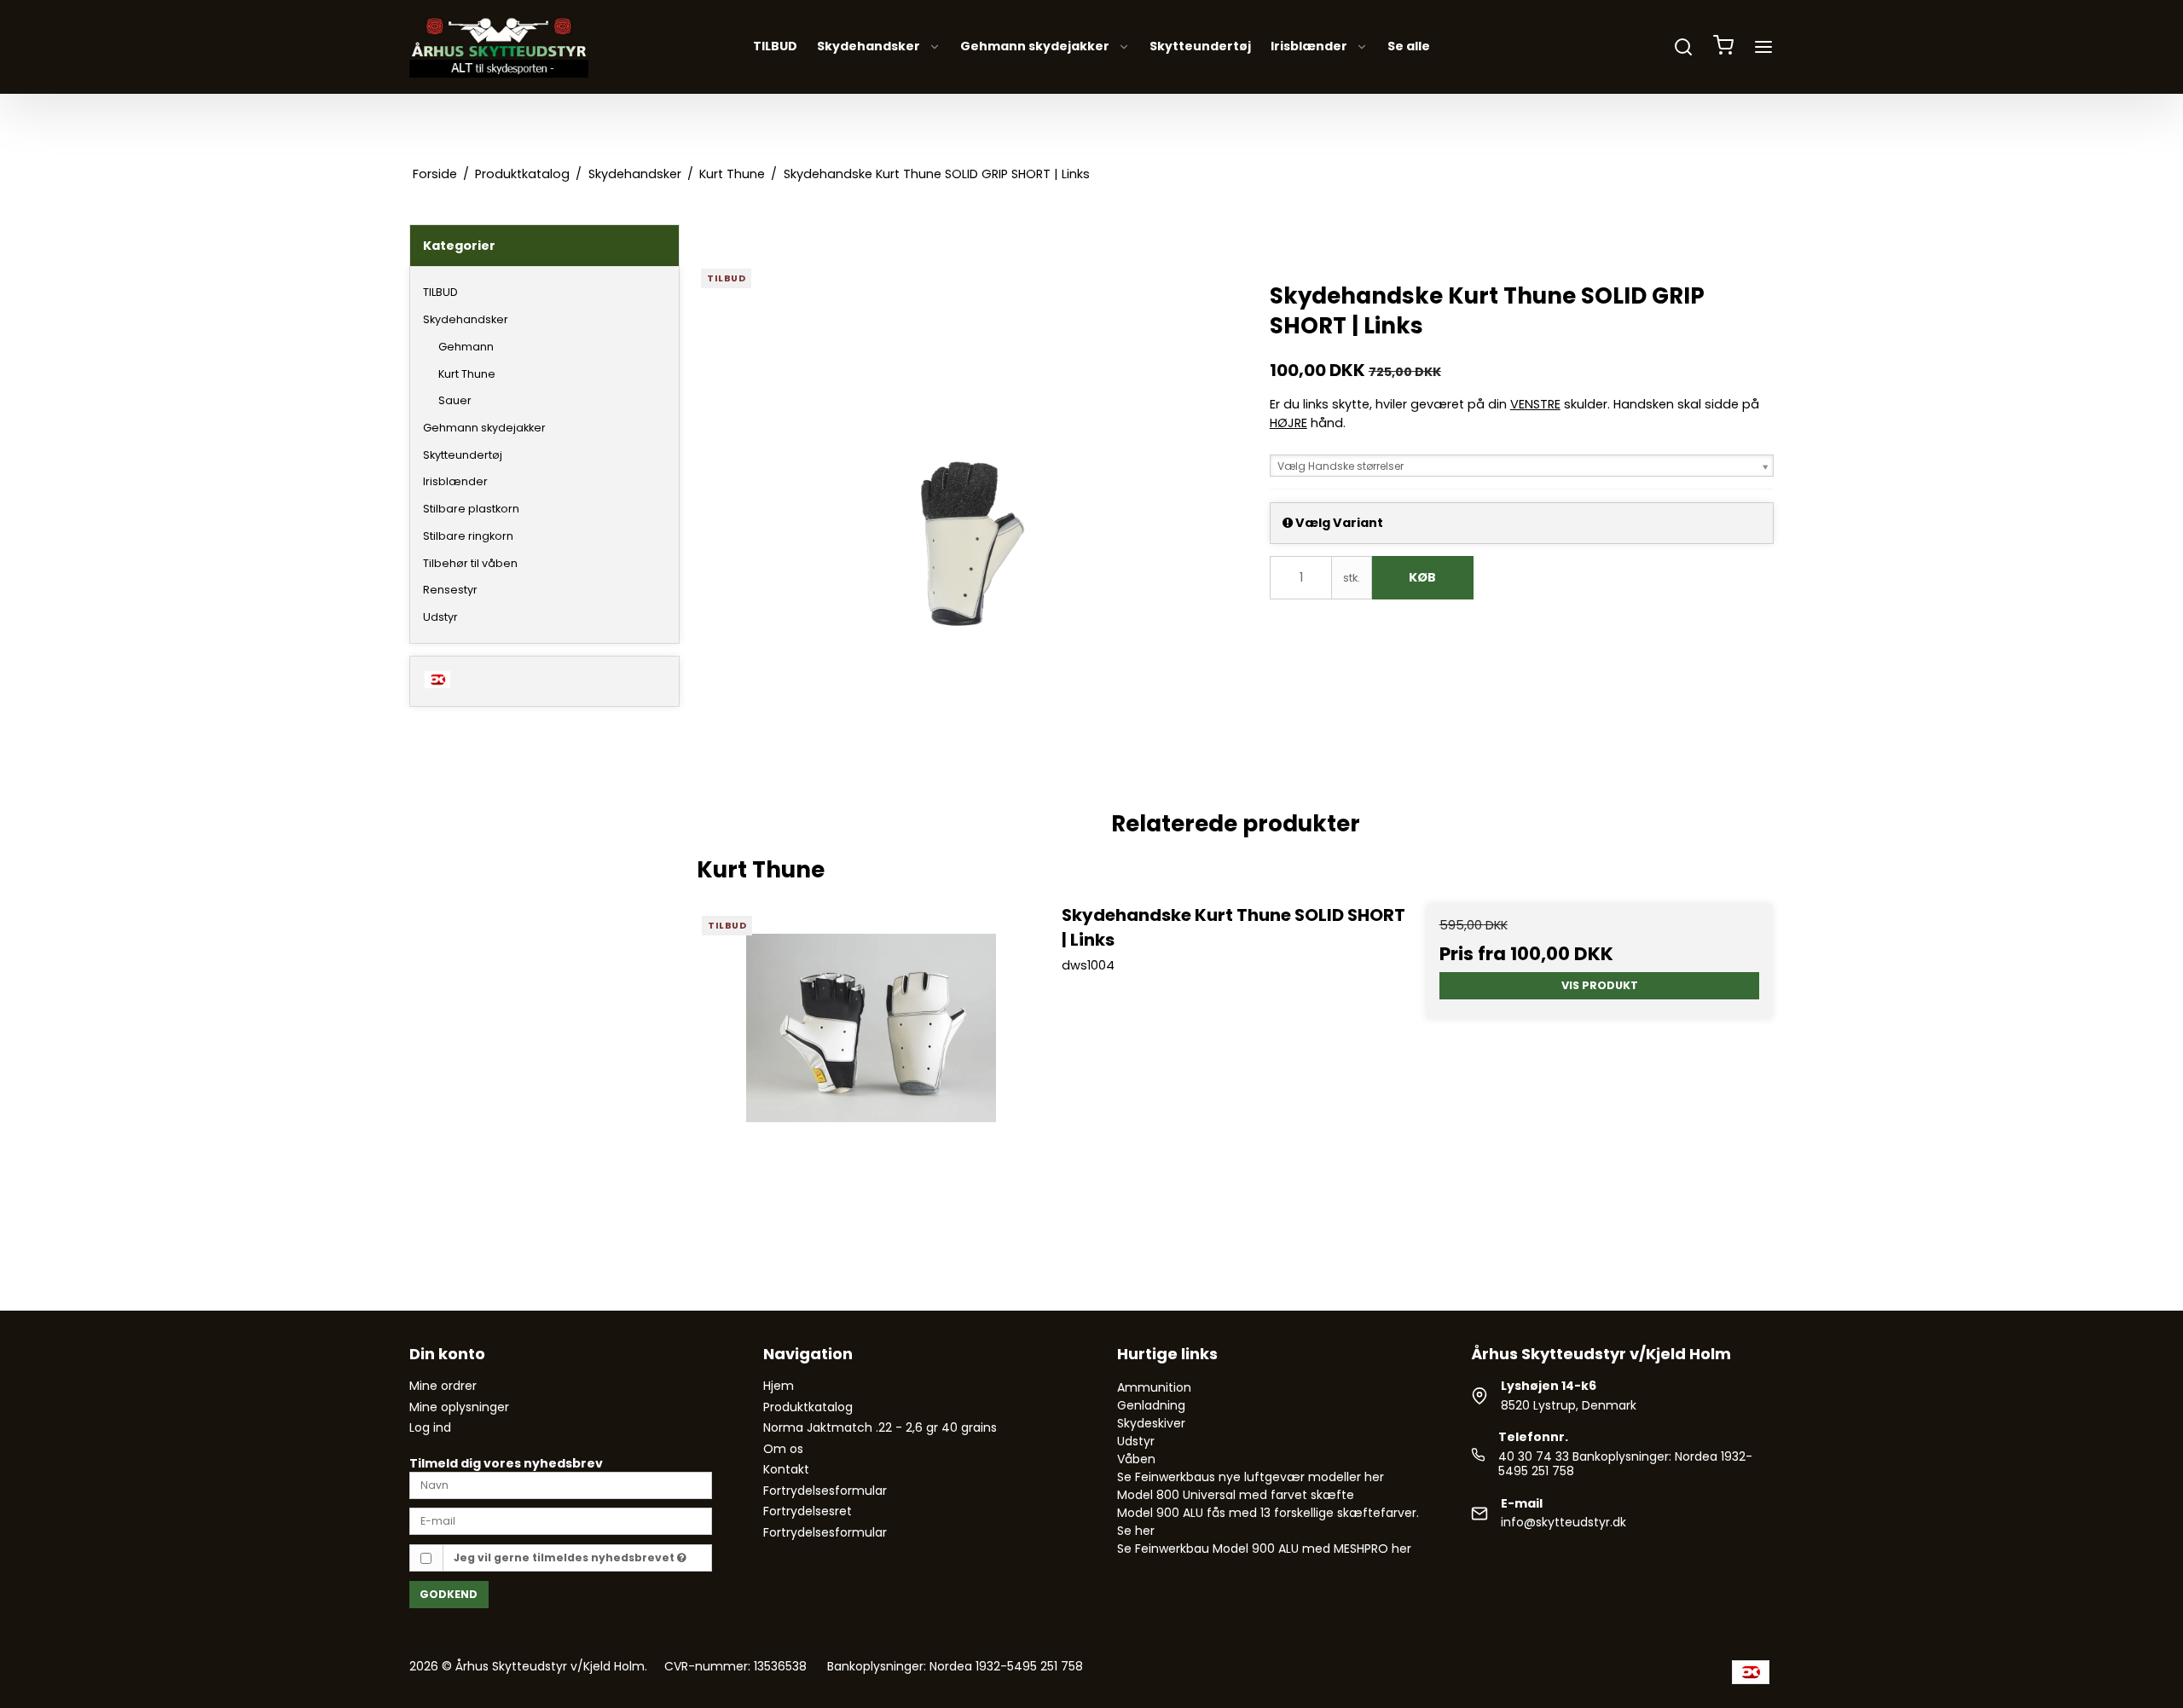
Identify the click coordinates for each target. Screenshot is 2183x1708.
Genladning (1151, 1405)
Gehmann (466, 347)
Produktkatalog (808, 1407)
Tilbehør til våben (470, 563)
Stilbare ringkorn (468, 536)
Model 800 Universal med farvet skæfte (1236, 1495)
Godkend (449, 1594)
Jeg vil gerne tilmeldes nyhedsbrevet (565, 1557)
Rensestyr (450, 590)
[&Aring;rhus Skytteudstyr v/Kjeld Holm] (499, 47)
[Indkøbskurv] (1723, 47)
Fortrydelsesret (808, 1511)
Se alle (1409, 47)
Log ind (430, 1427)
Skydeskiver (1151, 1423)
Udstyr (440, 617)
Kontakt (786, 1469)
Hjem (779, 1386)
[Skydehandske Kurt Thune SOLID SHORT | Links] (871, 1077)
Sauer (455, 400)
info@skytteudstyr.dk (1563, 1522)
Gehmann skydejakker (1035, 47)
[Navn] (561, 1484)
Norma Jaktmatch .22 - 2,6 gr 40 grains (880, 1427)
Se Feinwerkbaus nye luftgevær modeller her (1251, 1477)
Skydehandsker (869, 47)
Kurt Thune (467, 374)
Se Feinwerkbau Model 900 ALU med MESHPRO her (1264, 1549)
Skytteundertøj (1200, 47)
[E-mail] (561, 1520)
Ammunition (1154, 1387)
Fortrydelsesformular (825, 1491)
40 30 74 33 (1534, 1456)
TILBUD (775, 47)
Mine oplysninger (459, 1407)
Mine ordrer (443, 1386)
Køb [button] (1422, 577)
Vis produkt (1600, 985)
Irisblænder (1309, 47)
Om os (783, 1449)
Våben (1136, 1459)
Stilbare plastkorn (471, 509)
